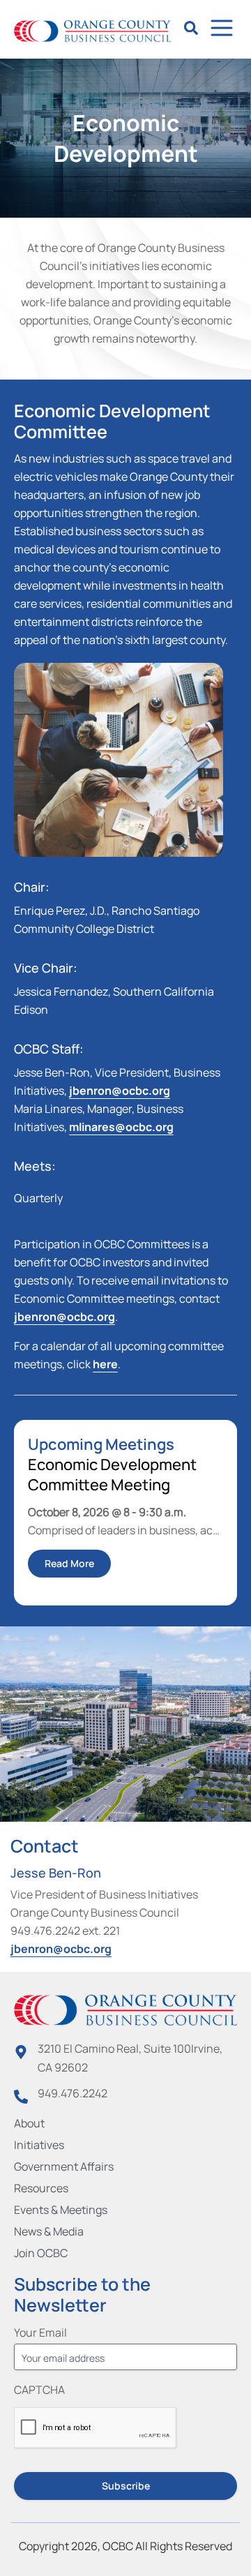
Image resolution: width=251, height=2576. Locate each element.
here (105, 1364)
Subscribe (126, 2486)
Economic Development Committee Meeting (112, 1475)
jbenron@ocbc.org (120, 1091)
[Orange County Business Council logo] (92, 31)
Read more (69, 1563)
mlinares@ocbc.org (121, 1127)
